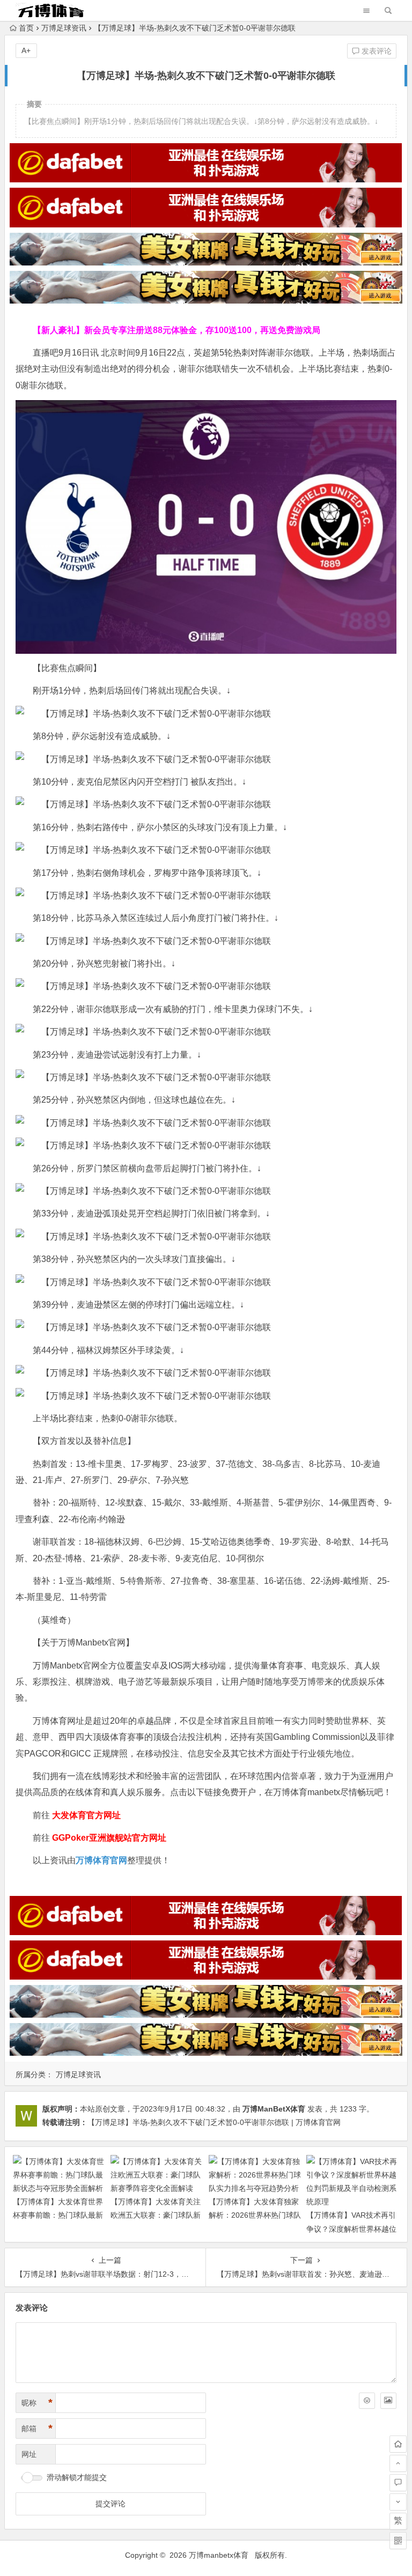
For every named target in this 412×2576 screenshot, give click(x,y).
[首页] (398, 2444)
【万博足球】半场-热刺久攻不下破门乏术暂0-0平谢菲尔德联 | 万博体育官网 (214, 2122)
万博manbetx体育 (219, 2555)
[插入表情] (367, 2401)
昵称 (37, 2403)
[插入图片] (388, 2401)
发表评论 (376, 51)
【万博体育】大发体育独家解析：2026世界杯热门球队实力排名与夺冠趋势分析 (255, 2215)
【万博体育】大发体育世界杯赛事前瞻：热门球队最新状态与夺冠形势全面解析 (58, 2215)
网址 (29, 2454)
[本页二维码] (398, 2541)
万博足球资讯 (64, 28)
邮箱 (37, 2429)
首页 (26, 28)
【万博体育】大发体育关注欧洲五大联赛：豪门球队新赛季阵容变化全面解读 (156, 2215)
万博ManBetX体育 (274, 2109)
